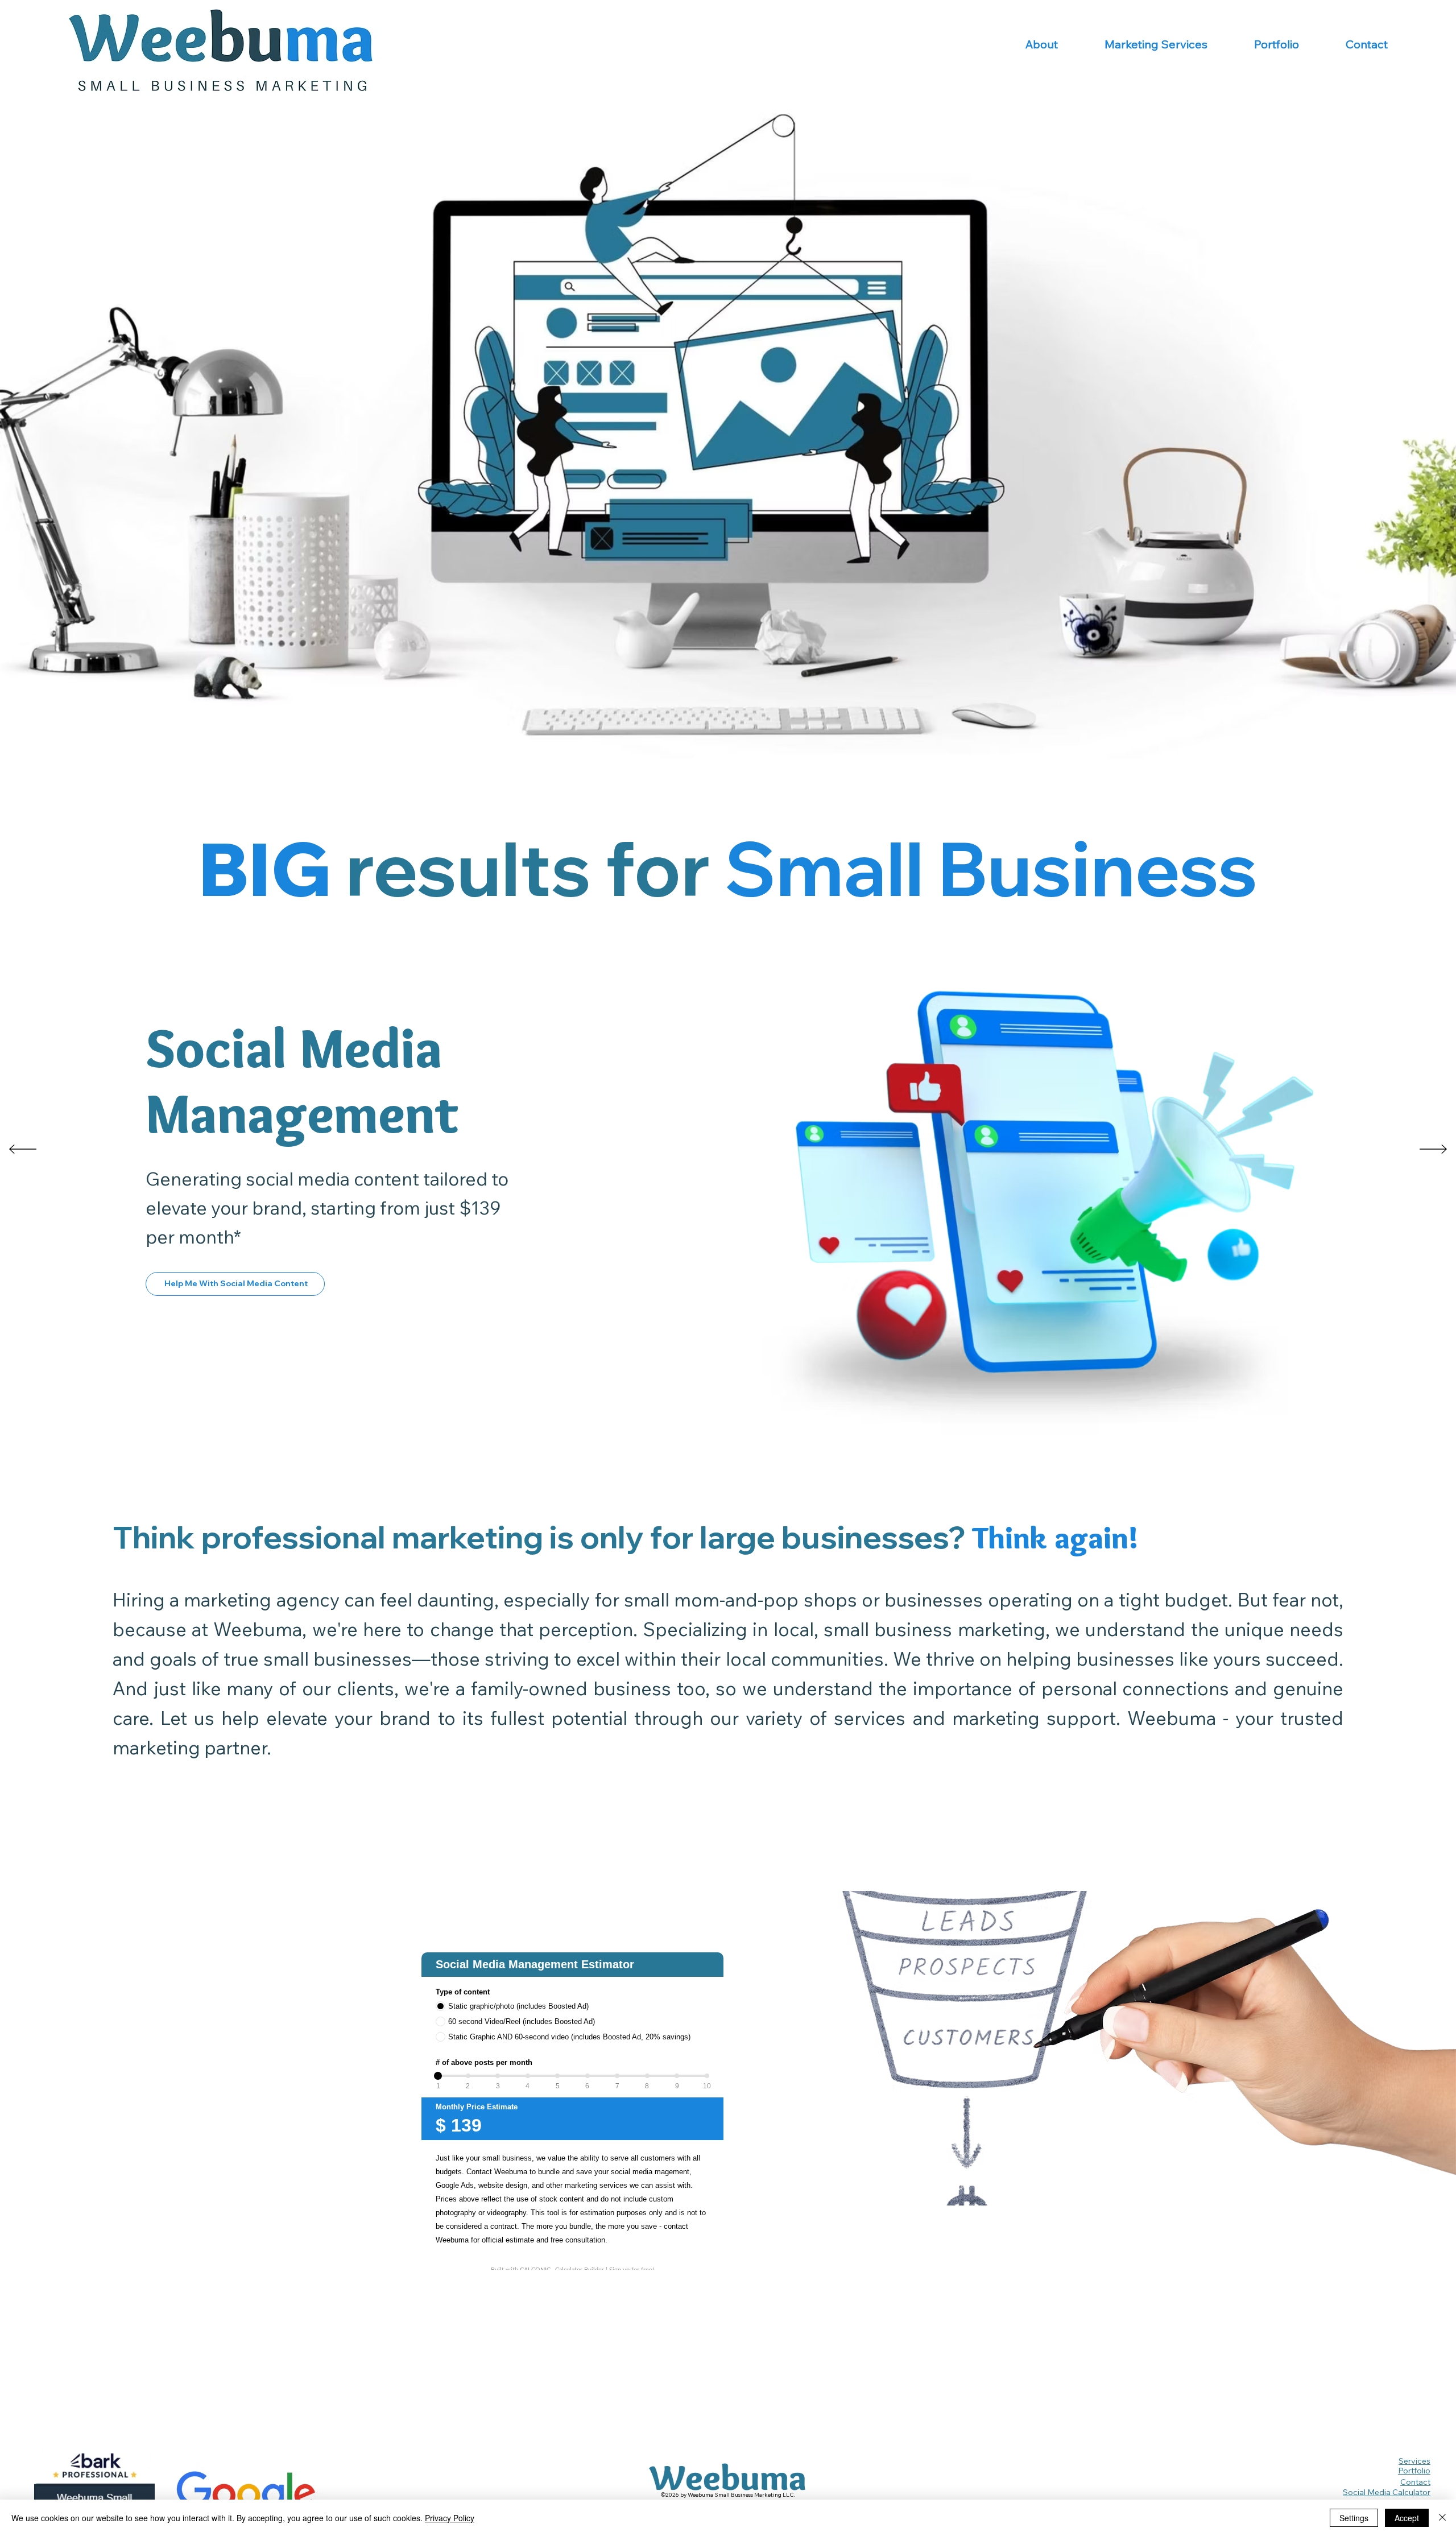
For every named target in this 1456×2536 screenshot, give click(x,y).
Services (1414, 2461)
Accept (1407, 2518)
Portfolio (1414, 2471)
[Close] (1442, 2518)
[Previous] (23, 1149)
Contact (1415, 2482)
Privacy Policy (450, 2518)
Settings (1354, 2518)
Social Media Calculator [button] (1387, 2492)
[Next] (1433, 1149)
